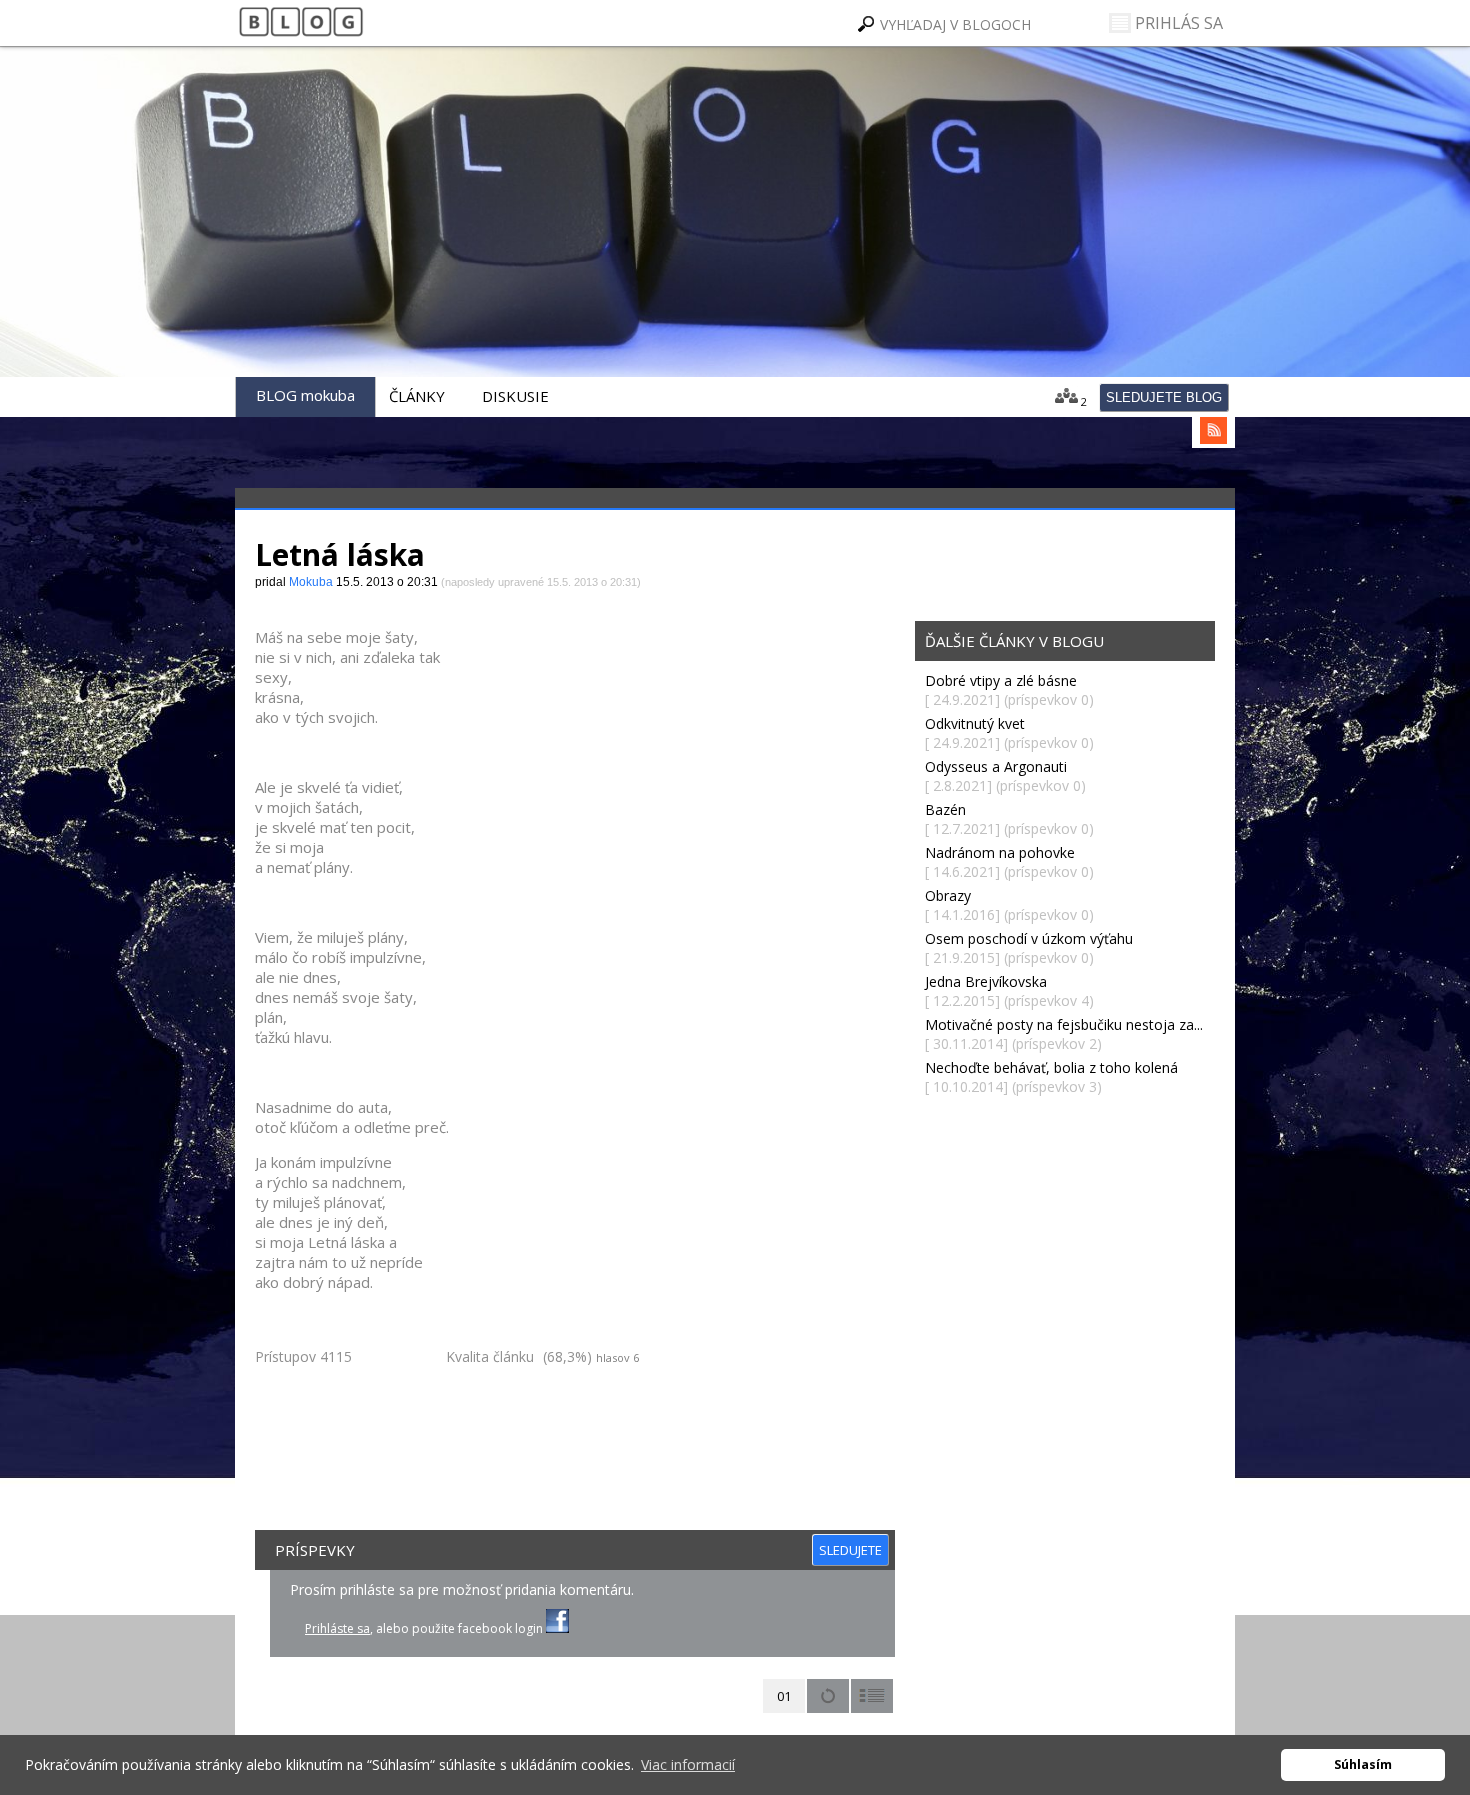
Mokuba (410, 260)
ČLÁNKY (417, 396)
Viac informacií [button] (688, 1764)
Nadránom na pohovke (1000, 852)
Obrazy (948, 895)
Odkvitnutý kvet (975, 723)
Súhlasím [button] (1363, 1764)
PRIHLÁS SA (1177, 23)
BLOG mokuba (305, 395)
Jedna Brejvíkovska (986, 981)
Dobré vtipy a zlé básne (1001, 680)
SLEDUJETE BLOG (1164, 397)
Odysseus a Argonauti (996, 766)
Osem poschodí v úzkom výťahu (1029, 938)
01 (784, 1696)
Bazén (945, 809)
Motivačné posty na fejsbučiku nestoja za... (1064, 1024)
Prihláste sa (337, 1628)
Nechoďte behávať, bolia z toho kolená (1051, 1067)
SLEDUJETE (850, 1550)
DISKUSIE (515, 396)
